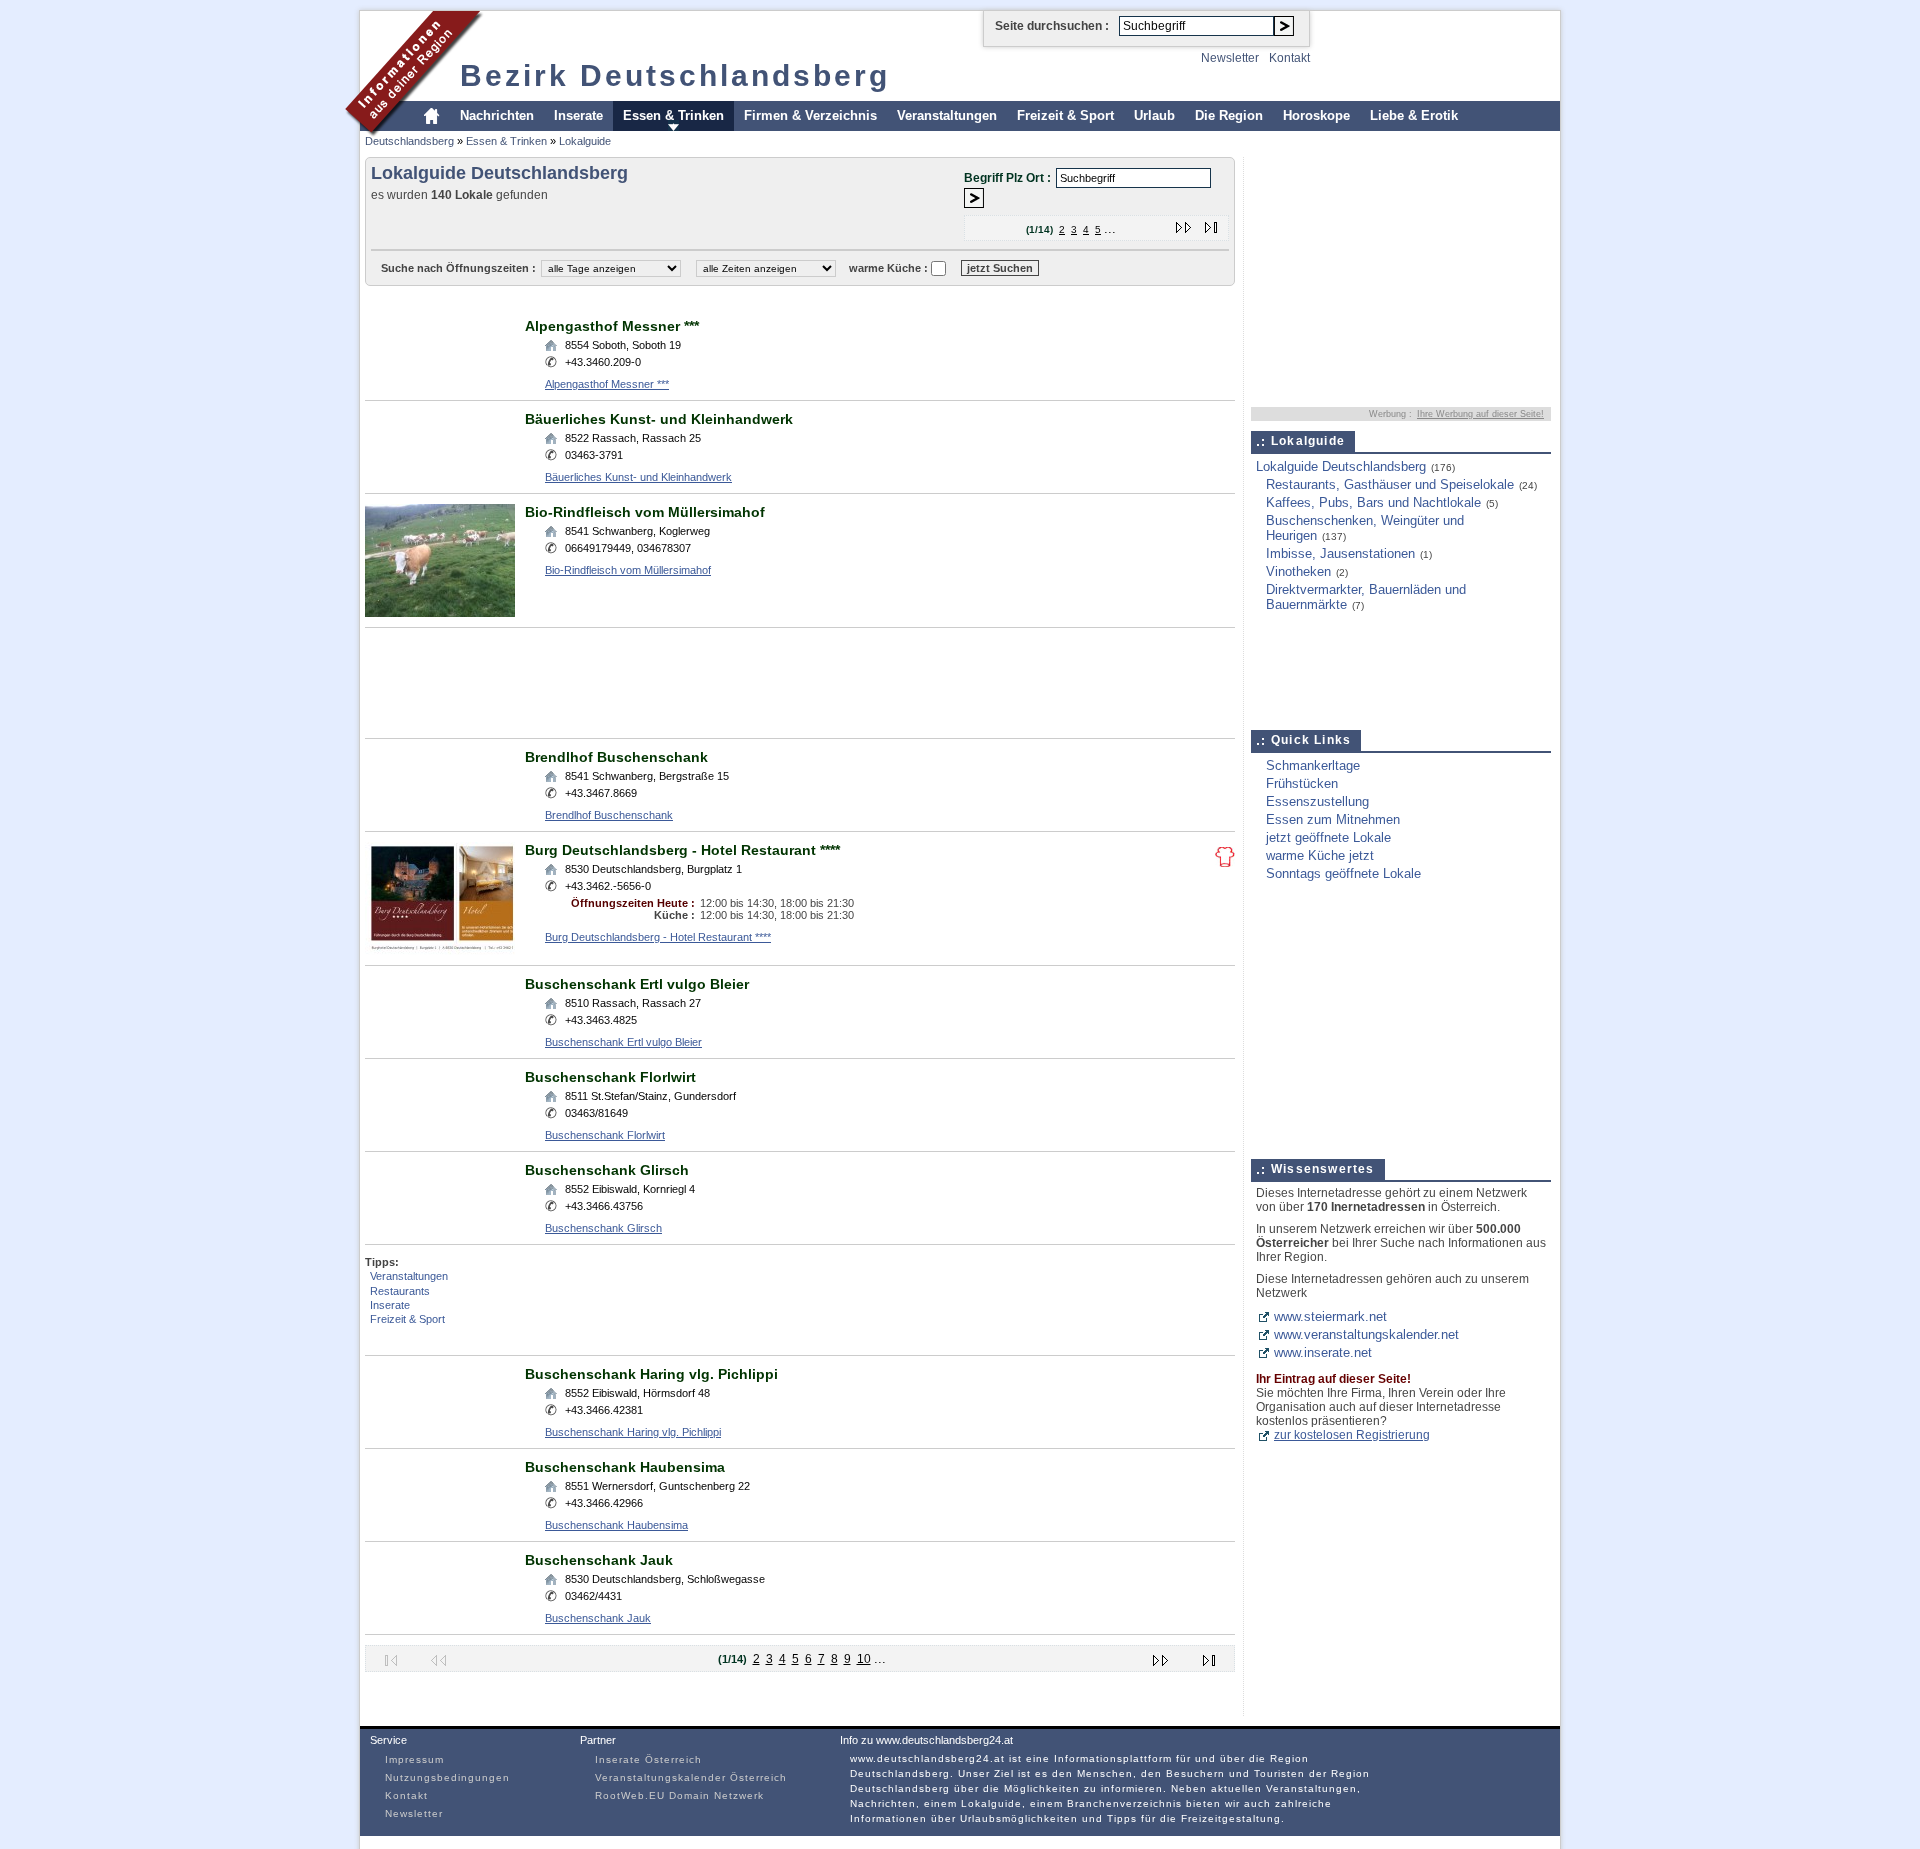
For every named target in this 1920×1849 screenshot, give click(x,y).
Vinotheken (1298, 571)
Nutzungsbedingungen (447, 1777)
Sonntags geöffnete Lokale (1343, 873)
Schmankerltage (1313, 765)
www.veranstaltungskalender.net (1366, 1334)
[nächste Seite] (1184, 223)
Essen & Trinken (673, 115)
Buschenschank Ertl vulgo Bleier (637, 984)
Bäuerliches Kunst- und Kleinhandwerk (659, 419)
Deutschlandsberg (409, 141)
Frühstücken (1302, 783)
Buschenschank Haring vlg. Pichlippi (651, 1374)
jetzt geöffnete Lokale (1328, 837)
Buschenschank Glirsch (607, 1170)
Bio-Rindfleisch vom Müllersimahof (645, 512)
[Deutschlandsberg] (414, 133)
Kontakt (1289, 58)
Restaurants (400, 1291)
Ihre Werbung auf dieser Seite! (1480, 414)
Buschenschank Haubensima (625, 1467)
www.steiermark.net (1330, 1316)
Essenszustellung (1317, 801)
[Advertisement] (729, 300)
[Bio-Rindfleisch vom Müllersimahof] (440, 612)
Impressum (414, 1759)
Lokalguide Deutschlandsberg (1341, 466)
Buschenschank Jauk (599, 1560)
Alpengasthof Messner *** (612, 326)
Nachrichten (497, 115)
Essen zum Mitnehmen (1333, 819)
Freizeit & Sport (1065, 115)
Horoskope (1316, 115)
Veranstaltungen (947, 115)
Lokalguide (585, 141)
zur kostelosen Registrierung (1352, 1435)
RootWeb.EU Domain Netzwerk (679, 1795)
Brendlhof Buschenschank (616, 757)
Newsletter (1230, 58)
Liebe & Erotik (1414, 115)
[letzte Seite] (1211, 223)
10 (864, 1659)
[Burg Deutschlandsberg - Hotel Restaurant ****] (440, 950)
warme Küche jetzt (1320, 855)
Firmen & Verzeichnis (810, 115)
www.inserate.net (1323, 1352)
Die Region (1229, 115)
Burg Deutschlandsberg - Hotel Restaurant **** (682, 850)
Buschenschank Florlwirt (610, 1077)
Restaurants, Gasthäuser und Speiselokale (1390, 484)
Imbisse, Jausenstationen (1340, 553)
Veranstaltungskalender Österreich (691, 1777)
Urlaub (1154, 115)
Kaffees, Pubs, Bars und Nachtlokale (1373, 502)
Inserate (578, 115)
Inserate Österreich (648, 1759)
